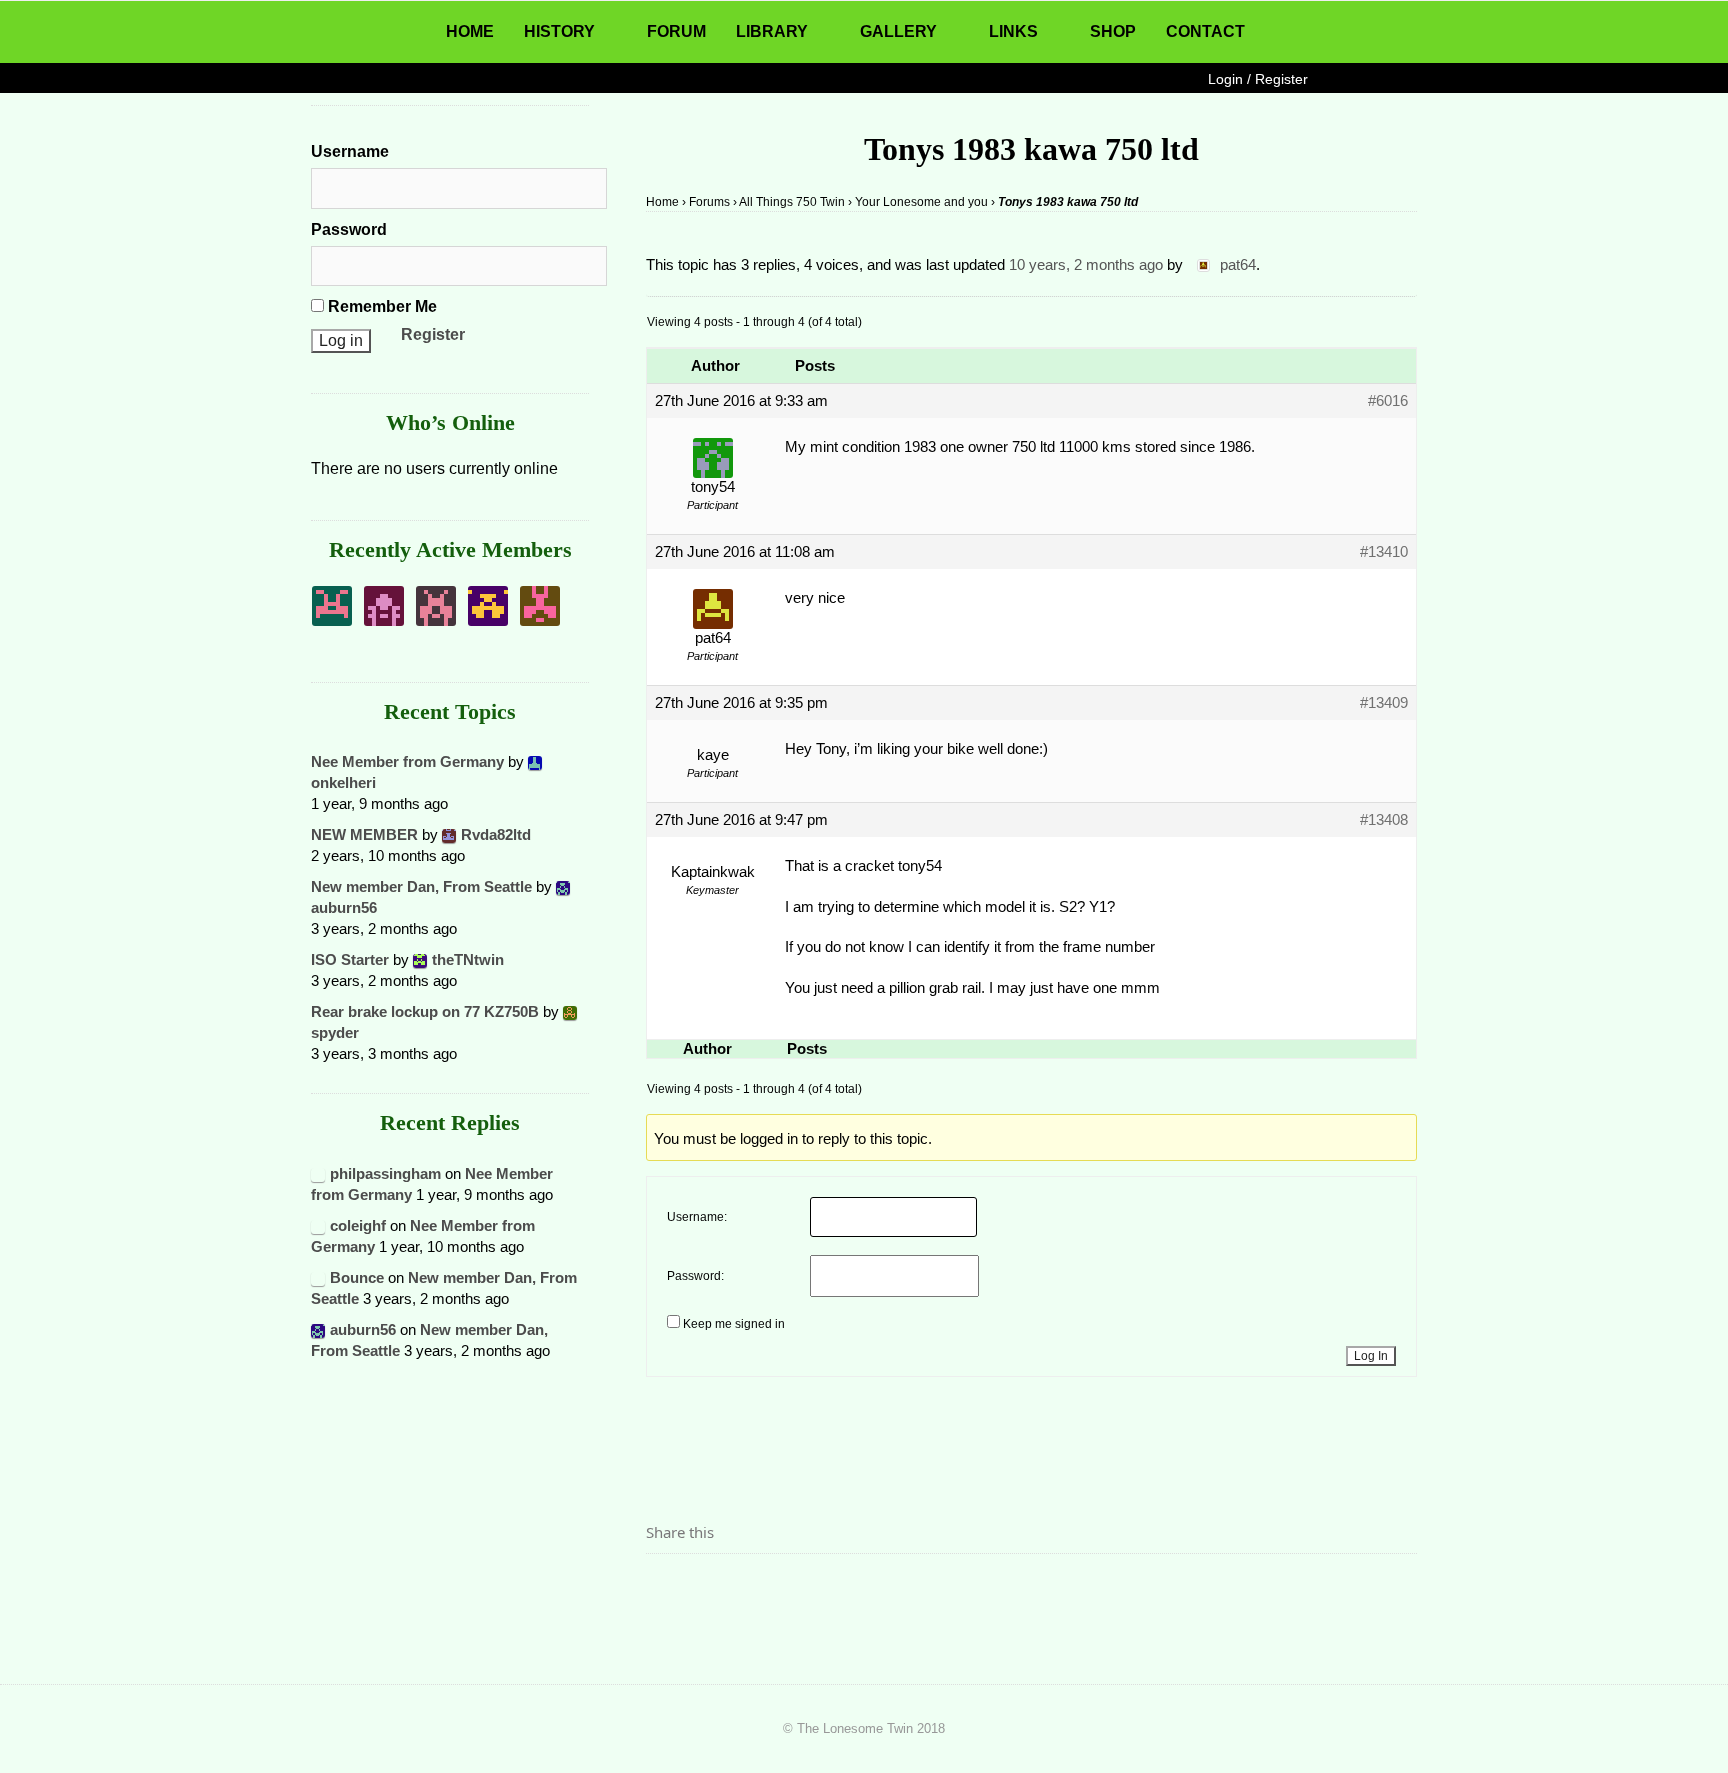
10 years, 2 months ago (1086, 264)
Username (350, 151)
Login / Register (1258, 79)
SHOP (1113, 31)
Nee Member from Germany (407, 761)
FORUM (676, 31)
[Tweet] (709, 1588)
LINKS (1013, 31)
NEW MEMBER (364, 834)
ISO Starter (350, 959)
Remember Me (380, 306)
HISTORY (559, 31)
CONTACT (1205, 31)
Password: (695, 1276)
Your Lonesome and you (921, 202)
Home (662, 202)
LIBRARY (772, 31)
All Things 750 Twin (792, 202)
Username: (697, 1217)
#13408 (1384, 819)
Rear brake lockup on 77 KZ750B (425, 1011)
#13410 (1384, 551)
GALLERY (898, 31)
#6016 (1388, 400)
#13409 (1384, 702)
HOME (470, 31)
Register (433, 334)
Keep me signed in (734, 1324)
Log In (1371, 1356)
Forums (709, 202)
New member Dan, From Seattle (421, 886)
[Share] (667, 1588)
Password (349, 229)
